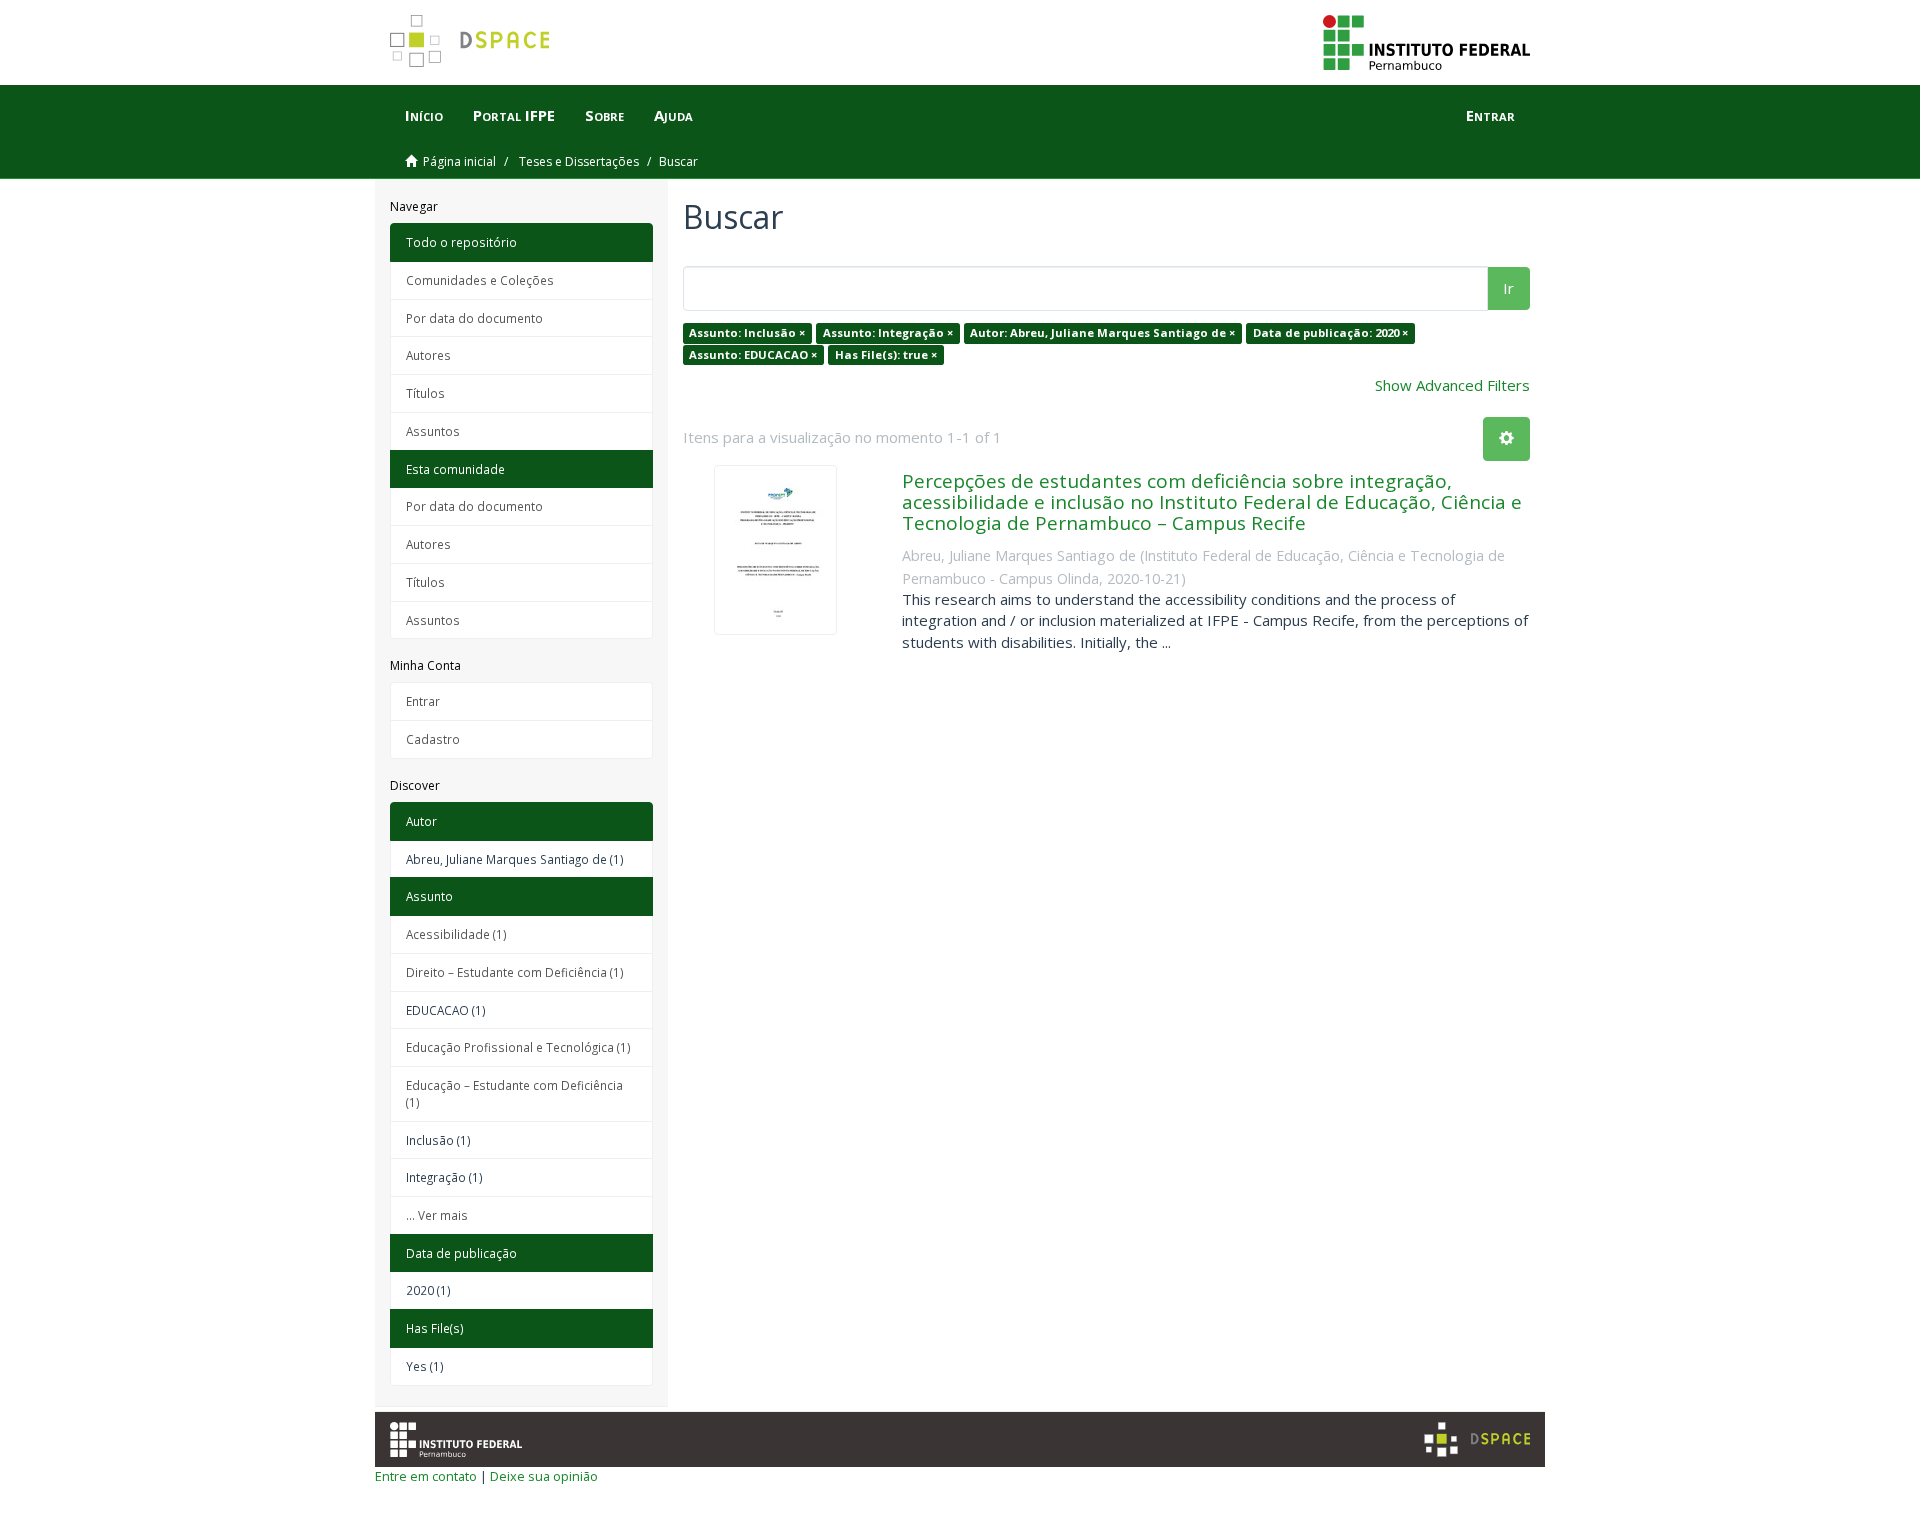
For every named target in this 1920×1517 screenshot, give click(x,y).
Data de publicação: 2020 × (1330, 332)
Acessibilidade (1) (456, 934)
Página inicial (459, 161)
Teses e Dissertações (579, 161)
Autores (428, 355)
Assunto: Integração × (888, 332)
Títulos (425, 393)
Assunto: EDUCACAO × (753, 354)
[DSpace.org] (1477, 1439)
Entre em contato (426, 1476)
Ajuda (673, 115)
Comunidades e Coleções (480, 280)
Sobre (604, 115)
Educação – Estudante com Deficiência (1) (514, 1093)
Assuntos (433, 431)
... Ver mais (437, 1215)
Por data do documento (474, 318)
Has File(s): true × (886, 354)
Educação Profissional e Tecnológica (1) (518, 1047)
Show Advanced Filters (1452, 385)
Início (424, 115)
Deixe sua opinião (544, 1476)
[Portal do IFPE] (1426, 41)
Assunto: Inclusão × (747, 332)
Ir (1508, 288)
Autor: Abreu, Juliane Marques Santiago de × (1102, 332)
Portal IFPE (514, 115)
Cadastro (433, 739)
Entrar (423, 701)
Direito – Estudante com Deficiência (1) (515, 972)
